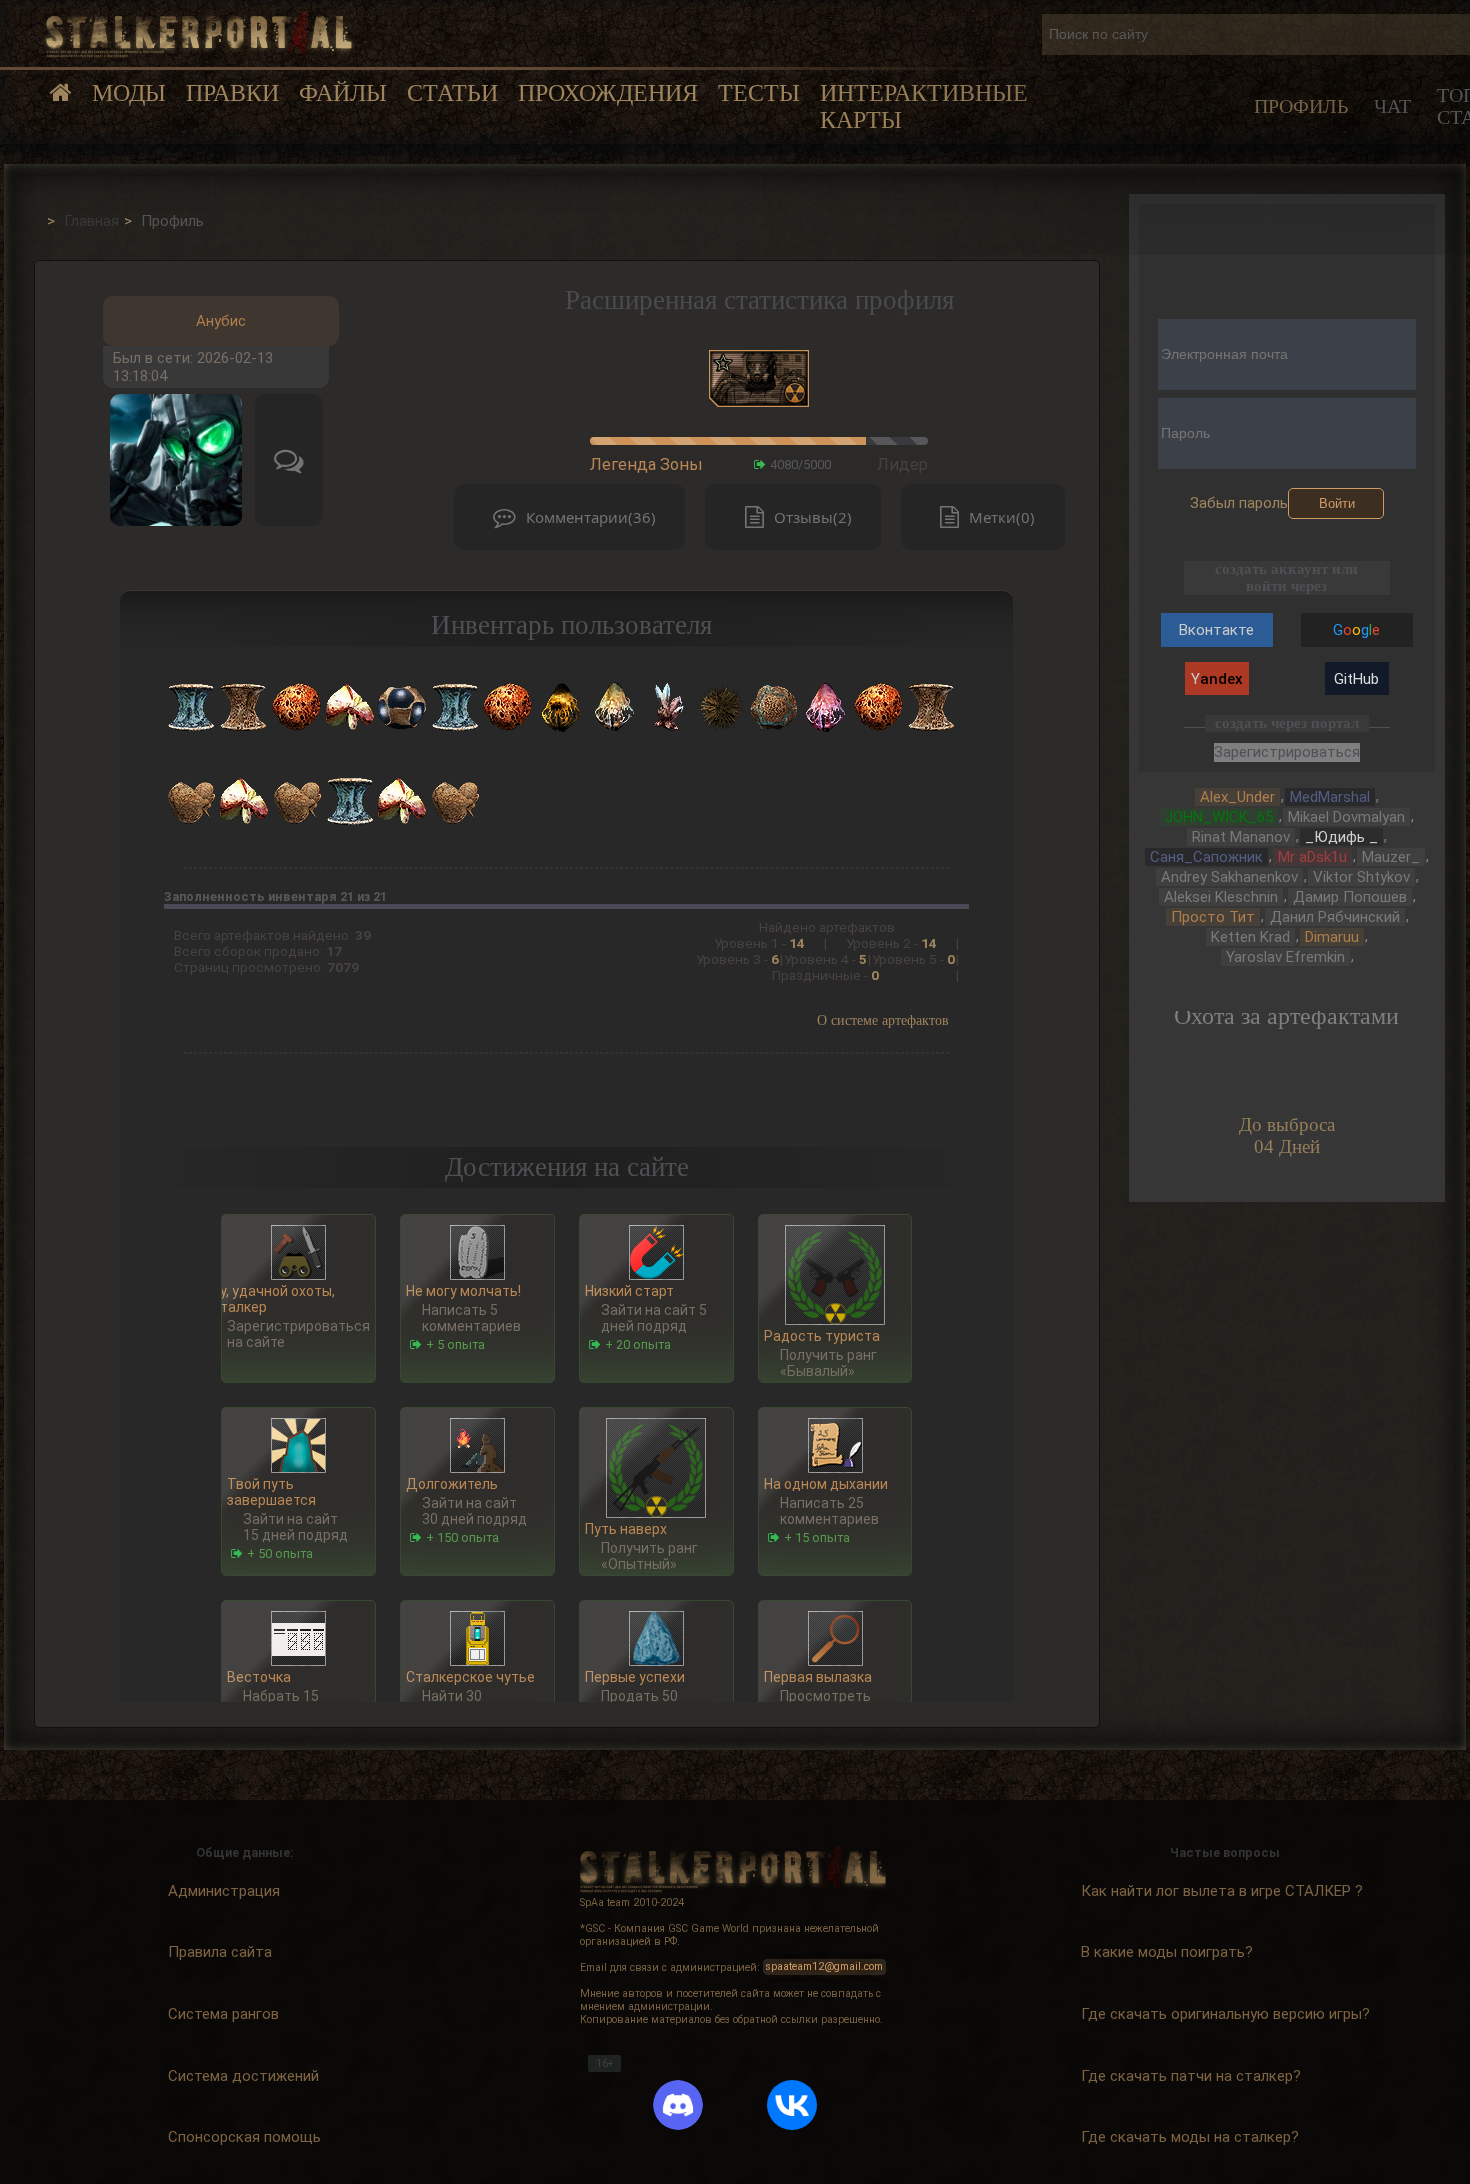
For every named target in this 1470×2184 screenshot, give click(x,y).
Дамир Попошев (1350, 897)
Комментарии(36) (591, 517)
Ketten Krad (1250, 937)
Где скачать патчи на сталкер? (1191, 2075)
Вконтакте (1216, 630)
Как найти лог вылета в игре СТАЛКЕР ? (1222, 1890)
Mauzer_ (1391, 857)
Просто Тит (1213, 917)
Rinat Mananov (1241, 837)
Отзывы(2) (813, 517)
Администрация (224, 1890)
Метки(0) (1002, 517)
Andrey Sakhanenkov (1229, 877)
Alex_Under (1237, 797)
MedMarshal (1330, 797)
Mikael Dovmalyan (1346, 817)
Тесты (759, 93)
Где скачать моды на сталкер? (1190, 2137)
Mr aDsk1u (1312, 857)
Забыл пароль (1239, 503)
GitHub (1356, 679)
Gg (1356, 630)
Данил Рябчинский (1335, 917)
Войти (1337, 503)
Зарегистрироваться (1287, 752)
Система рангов (223, 2014)
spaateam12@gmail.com (824, 1967)
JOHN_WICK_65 (1219, 817)
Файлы (343, 93)
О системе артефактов (883, 1020)
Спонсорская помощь (244, 2137)
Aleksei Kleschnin (1221, 897)
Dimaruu (1332, 937)
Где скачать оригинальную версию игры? (1225, 2014)
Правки (232, 93)
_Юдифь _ (1341, 837)
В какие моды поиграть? (1167, 1952)
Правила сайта (220, 1952)
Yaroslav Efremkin (1285, 957)
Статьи (452, 93)
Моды (129, 93)
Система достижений (243, 2075)
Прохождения (608, 93)
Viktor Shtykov (1361, 877)
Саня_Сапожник (1206, 857)
